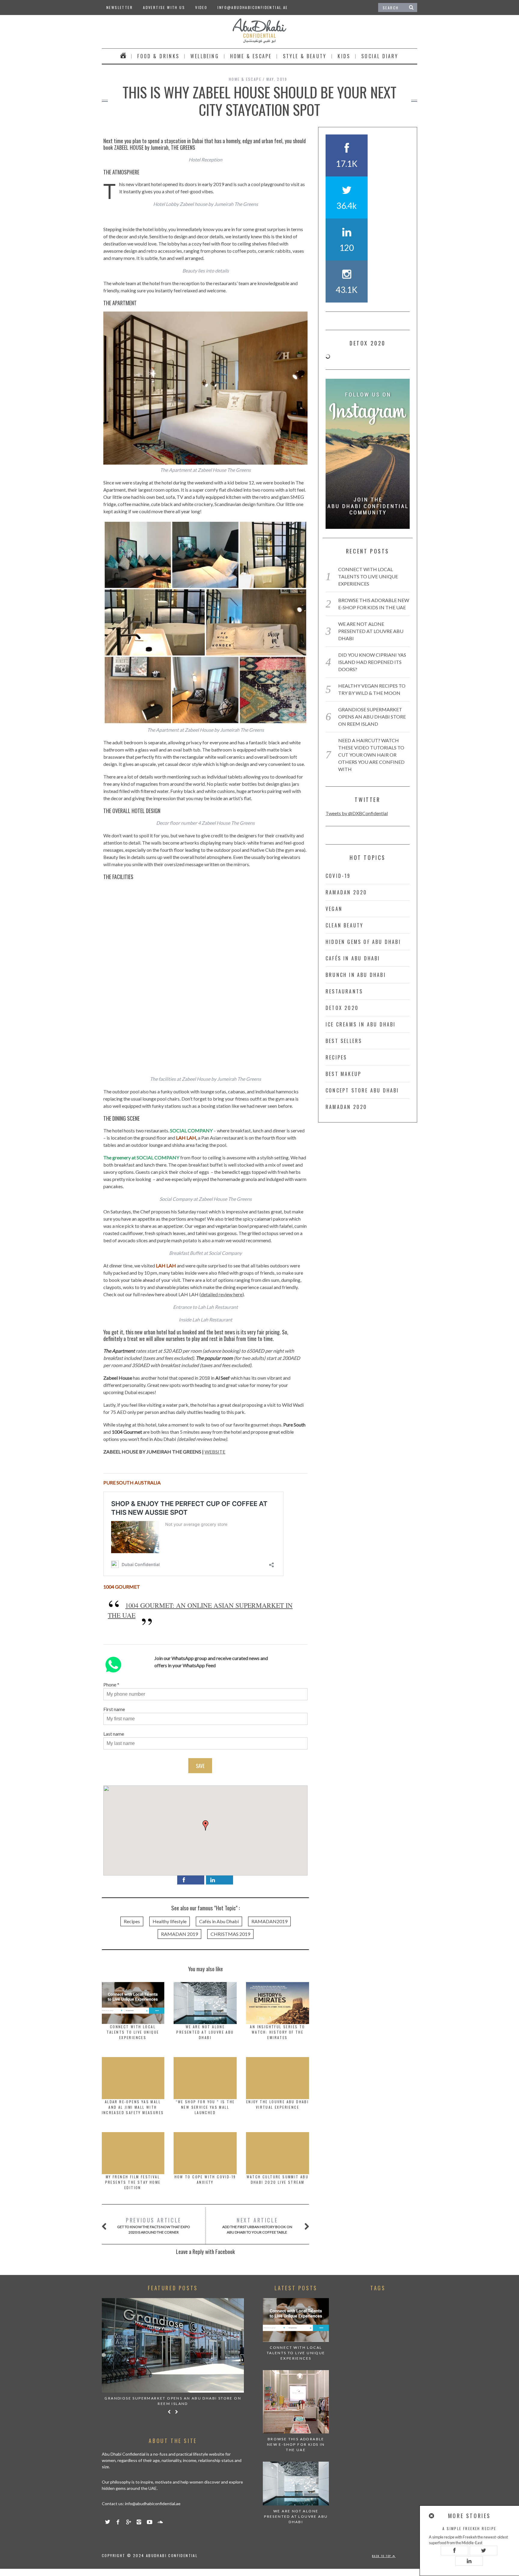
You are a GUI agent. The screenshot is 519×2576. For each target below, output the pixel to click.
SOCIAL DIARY (380, 56)
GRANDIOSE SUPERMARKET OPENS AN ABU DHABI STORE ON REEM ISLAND (372, 717)
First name (114, 1709)
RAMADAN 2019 (179, 1934)
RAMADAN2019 (269, 1921)
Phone (110, 1684)
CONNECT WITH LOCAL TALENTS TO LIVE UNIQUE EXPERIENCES (133, 2032)
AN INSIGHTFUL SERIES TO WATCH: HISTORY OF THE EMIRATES (277, 2032)
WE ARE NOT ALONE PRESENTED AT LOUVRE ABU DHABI (205, 2032)
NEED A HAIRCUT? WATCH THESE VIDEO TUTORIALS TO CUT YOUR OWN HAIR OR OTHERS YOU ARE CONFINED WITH (371, 755)
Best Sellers (344, 1041)
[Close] (432, 2516)
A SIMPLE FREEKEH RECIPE (469, 2528)
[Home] (123, 56)
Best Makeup (343, 1074)
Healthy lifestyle (170, 1921)
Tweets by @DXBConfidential (357, 813)
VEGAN (334, 909)
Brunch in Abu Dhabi (356, 975)
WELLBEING (205, 56)
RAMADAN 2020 (346, 892)
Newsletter (120, 7)
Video (201, 7)
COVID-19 (338, 876)
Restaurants (344, 991)
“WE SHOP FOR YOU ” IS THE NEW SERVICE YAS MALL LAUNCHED (205, 2107)
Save (200, 1766)
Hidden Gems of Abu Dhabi (363, 942)
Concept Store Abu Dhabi (362, 1090)
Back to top (382, 2556)
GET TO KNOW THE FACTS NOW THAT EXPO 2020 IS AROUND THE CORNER (154, 2225)
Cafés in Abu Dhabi (219, 1921)
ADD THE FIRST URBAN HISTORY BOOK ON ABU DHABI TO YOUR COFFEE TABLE (257, 2225)
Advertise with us (164, 7)
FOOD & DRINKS (158, 56)
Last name (114, 1734)
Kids (344, 56)
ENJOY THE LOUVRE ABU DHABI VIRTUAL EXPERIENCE (278, 2104)
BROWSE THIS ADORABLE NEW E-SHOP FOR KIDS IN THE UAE (296, 2444)
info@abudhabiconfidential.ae (253, 7)
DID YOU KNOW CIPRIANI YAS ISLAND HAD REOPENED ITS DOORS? (372, 662)
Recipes (132, 1921)
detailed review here (222, 1294)
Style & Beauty (305, 56)
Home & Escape (251, 56)
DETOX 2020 (342, 1008)
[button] (205, 1825)
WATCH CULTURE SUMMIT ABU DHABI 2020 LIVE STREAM (278, 2179)
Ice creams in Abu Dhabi (361, 1024)
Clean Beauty (344, 925)
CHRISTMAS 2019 (230, 1934)
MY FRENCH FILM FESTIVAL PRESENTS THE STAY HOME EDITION (133, 2182)
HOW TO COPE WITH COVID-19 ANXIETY (205, 2179)
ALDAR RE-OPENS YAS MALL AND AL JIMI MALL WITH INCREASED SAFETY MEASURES (133, 2107)
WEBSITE (215, 1452)
